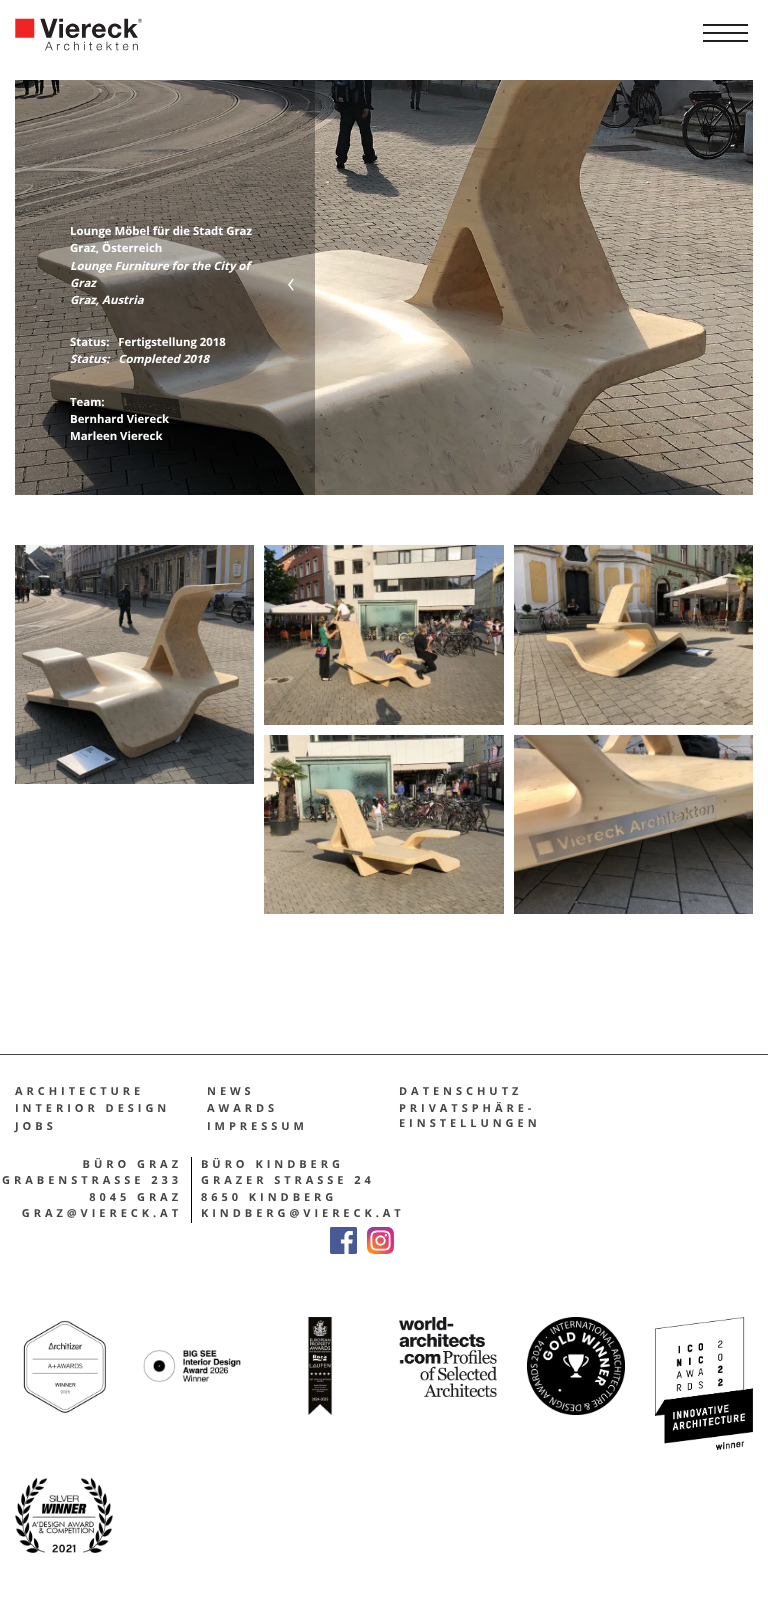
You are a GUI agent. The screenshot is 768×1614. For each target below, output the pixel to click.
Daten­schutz (460, 1092)
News (231, 1092)
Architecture (79, 1092)
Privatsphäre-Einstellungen (470, 1116)
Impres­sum (257, 1127)
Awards (242, 1109)
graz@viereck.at (102, 1213)
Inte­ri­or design (92, 1109)
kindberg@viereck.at (303, 1213)
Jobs (36, 1127)
